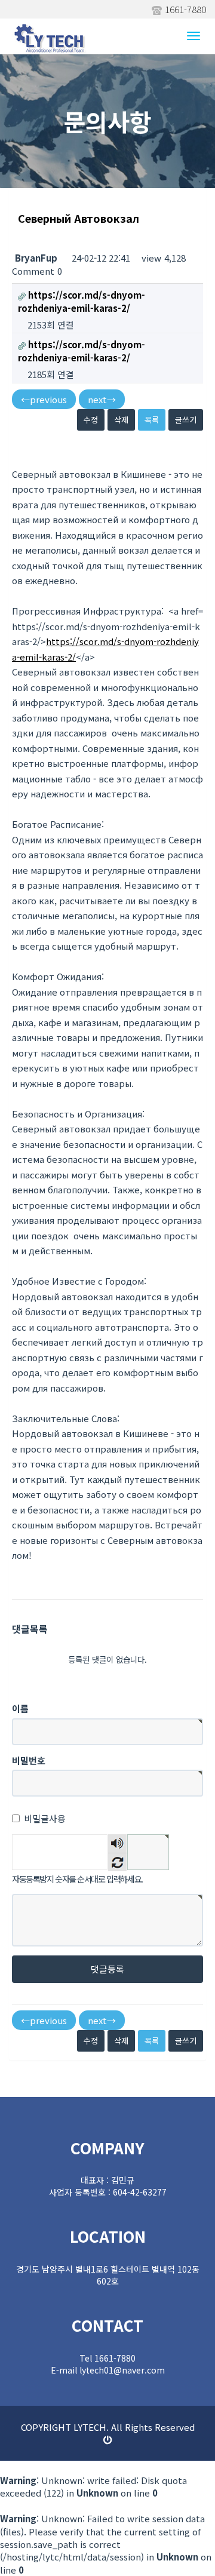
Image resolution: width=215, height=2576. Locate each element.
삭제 (121, 420)
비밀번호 (29, 1760)
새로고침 (117, 1862)
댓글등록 (107, 1969)
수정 (91, 420)
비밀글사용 (45, 1818)
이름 (20, 1708)
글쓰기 (186, 420)
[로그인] (108, 2440)
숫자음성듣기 (118, 1843)
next (102, 399)
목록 (152, 420)
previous (44, 399)
